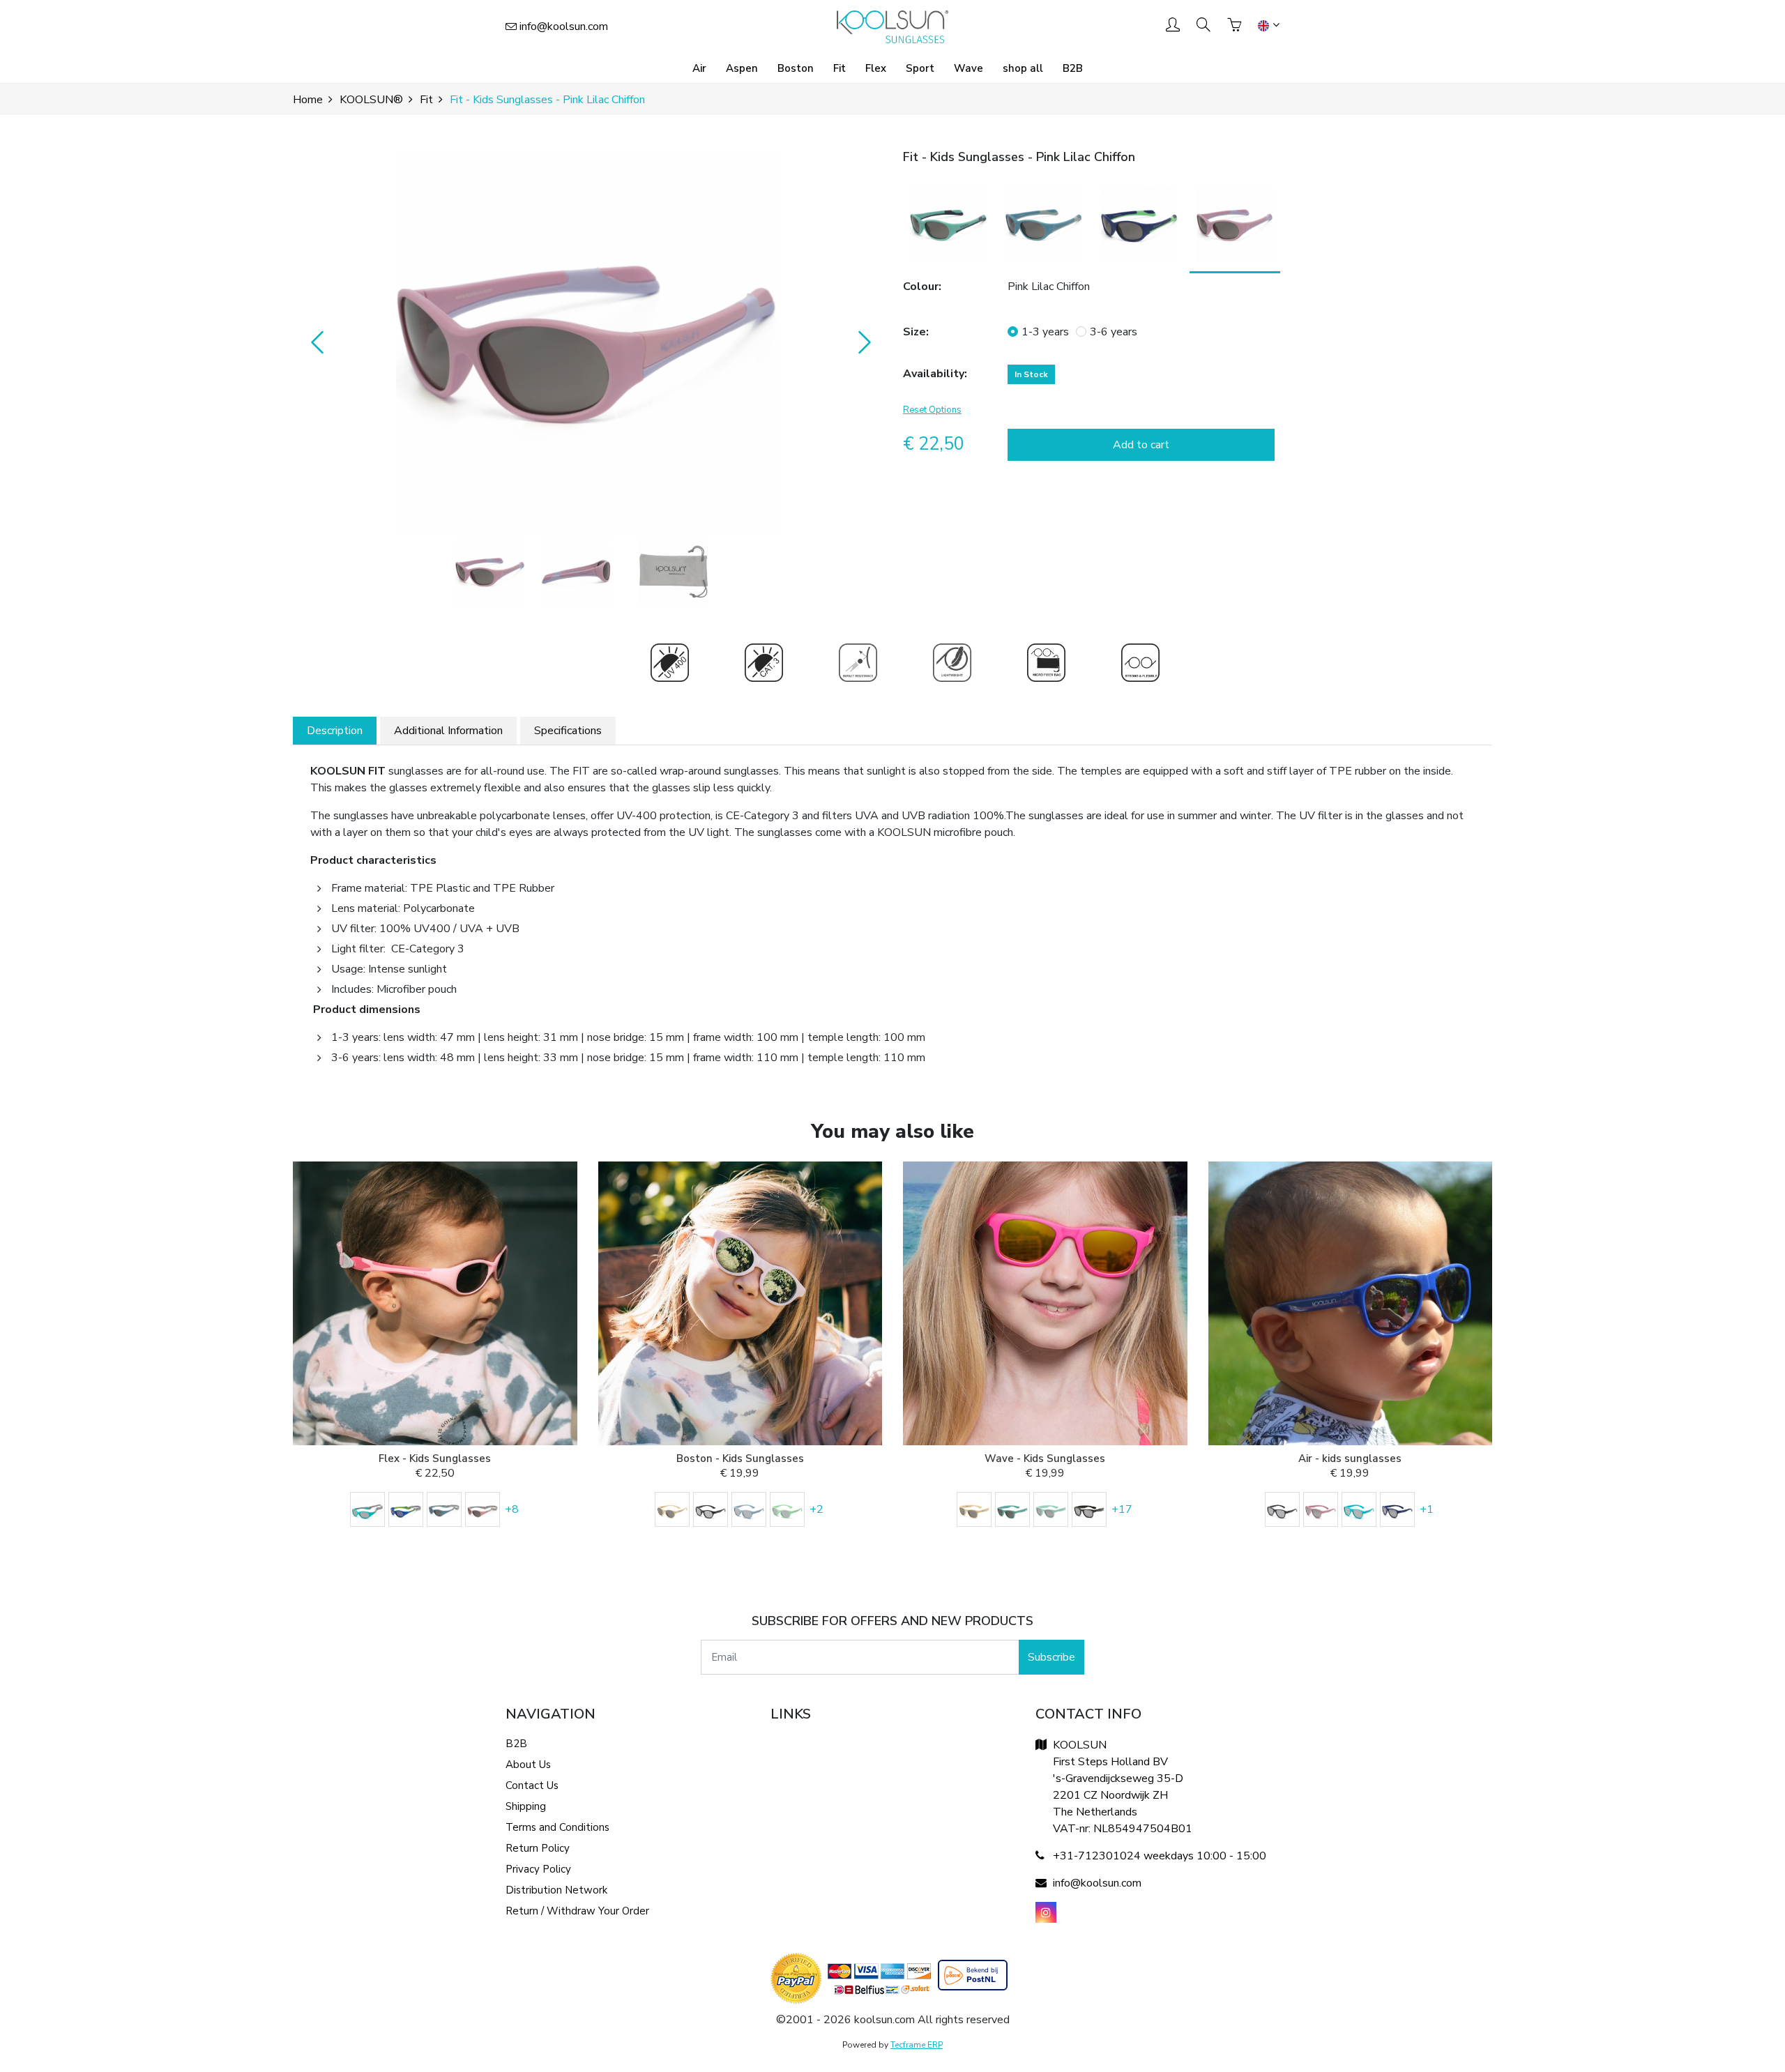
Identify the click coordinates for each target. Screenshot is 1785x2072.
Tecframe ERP (917, 2045)
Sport (920, 68)
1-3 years (1045, 332)
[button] (587, 342)
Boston (796, 68)
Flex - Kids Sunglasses (435, 1458)
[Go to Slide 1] (490, 572)
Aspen (742, 68)
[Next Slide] (861, 342)
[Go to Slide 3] (674, 572)
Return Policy (538, 1848)
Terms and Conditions (557, 1827)
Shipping (526, 1806)
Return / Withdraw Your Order (577, 1911)
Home (308, 100)
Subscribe (1051, 1657)
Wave (969, 68)
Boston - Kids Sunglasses (740, 1458)
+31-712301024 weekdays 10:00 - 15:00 (1160, 1856)
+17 (1122, 1509)
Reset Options (932, 410)
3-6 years (1114, 332)
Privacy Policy (538, 1869)
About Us (528, 1765)
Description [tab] (335, 731)
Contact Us (532, 1785)
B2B (1073, 68)
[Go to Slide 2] (576, 572)
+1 (1427, 1509)
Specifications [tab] (568, 731)
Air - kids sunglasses (1350, 1458)
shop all (1023, 68)
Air (699, 68)
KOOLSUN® (371, 100)
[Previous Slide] (314, 342)
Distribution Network (556, 1890)
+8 (512, 1509)
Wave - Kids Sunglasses (1045, 1458)
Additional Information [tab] (448, 731)
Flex (876, 68)
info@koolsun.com (564, 26)
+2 (816, 1509)
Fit (840, 68)
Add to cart (1141, 445)
